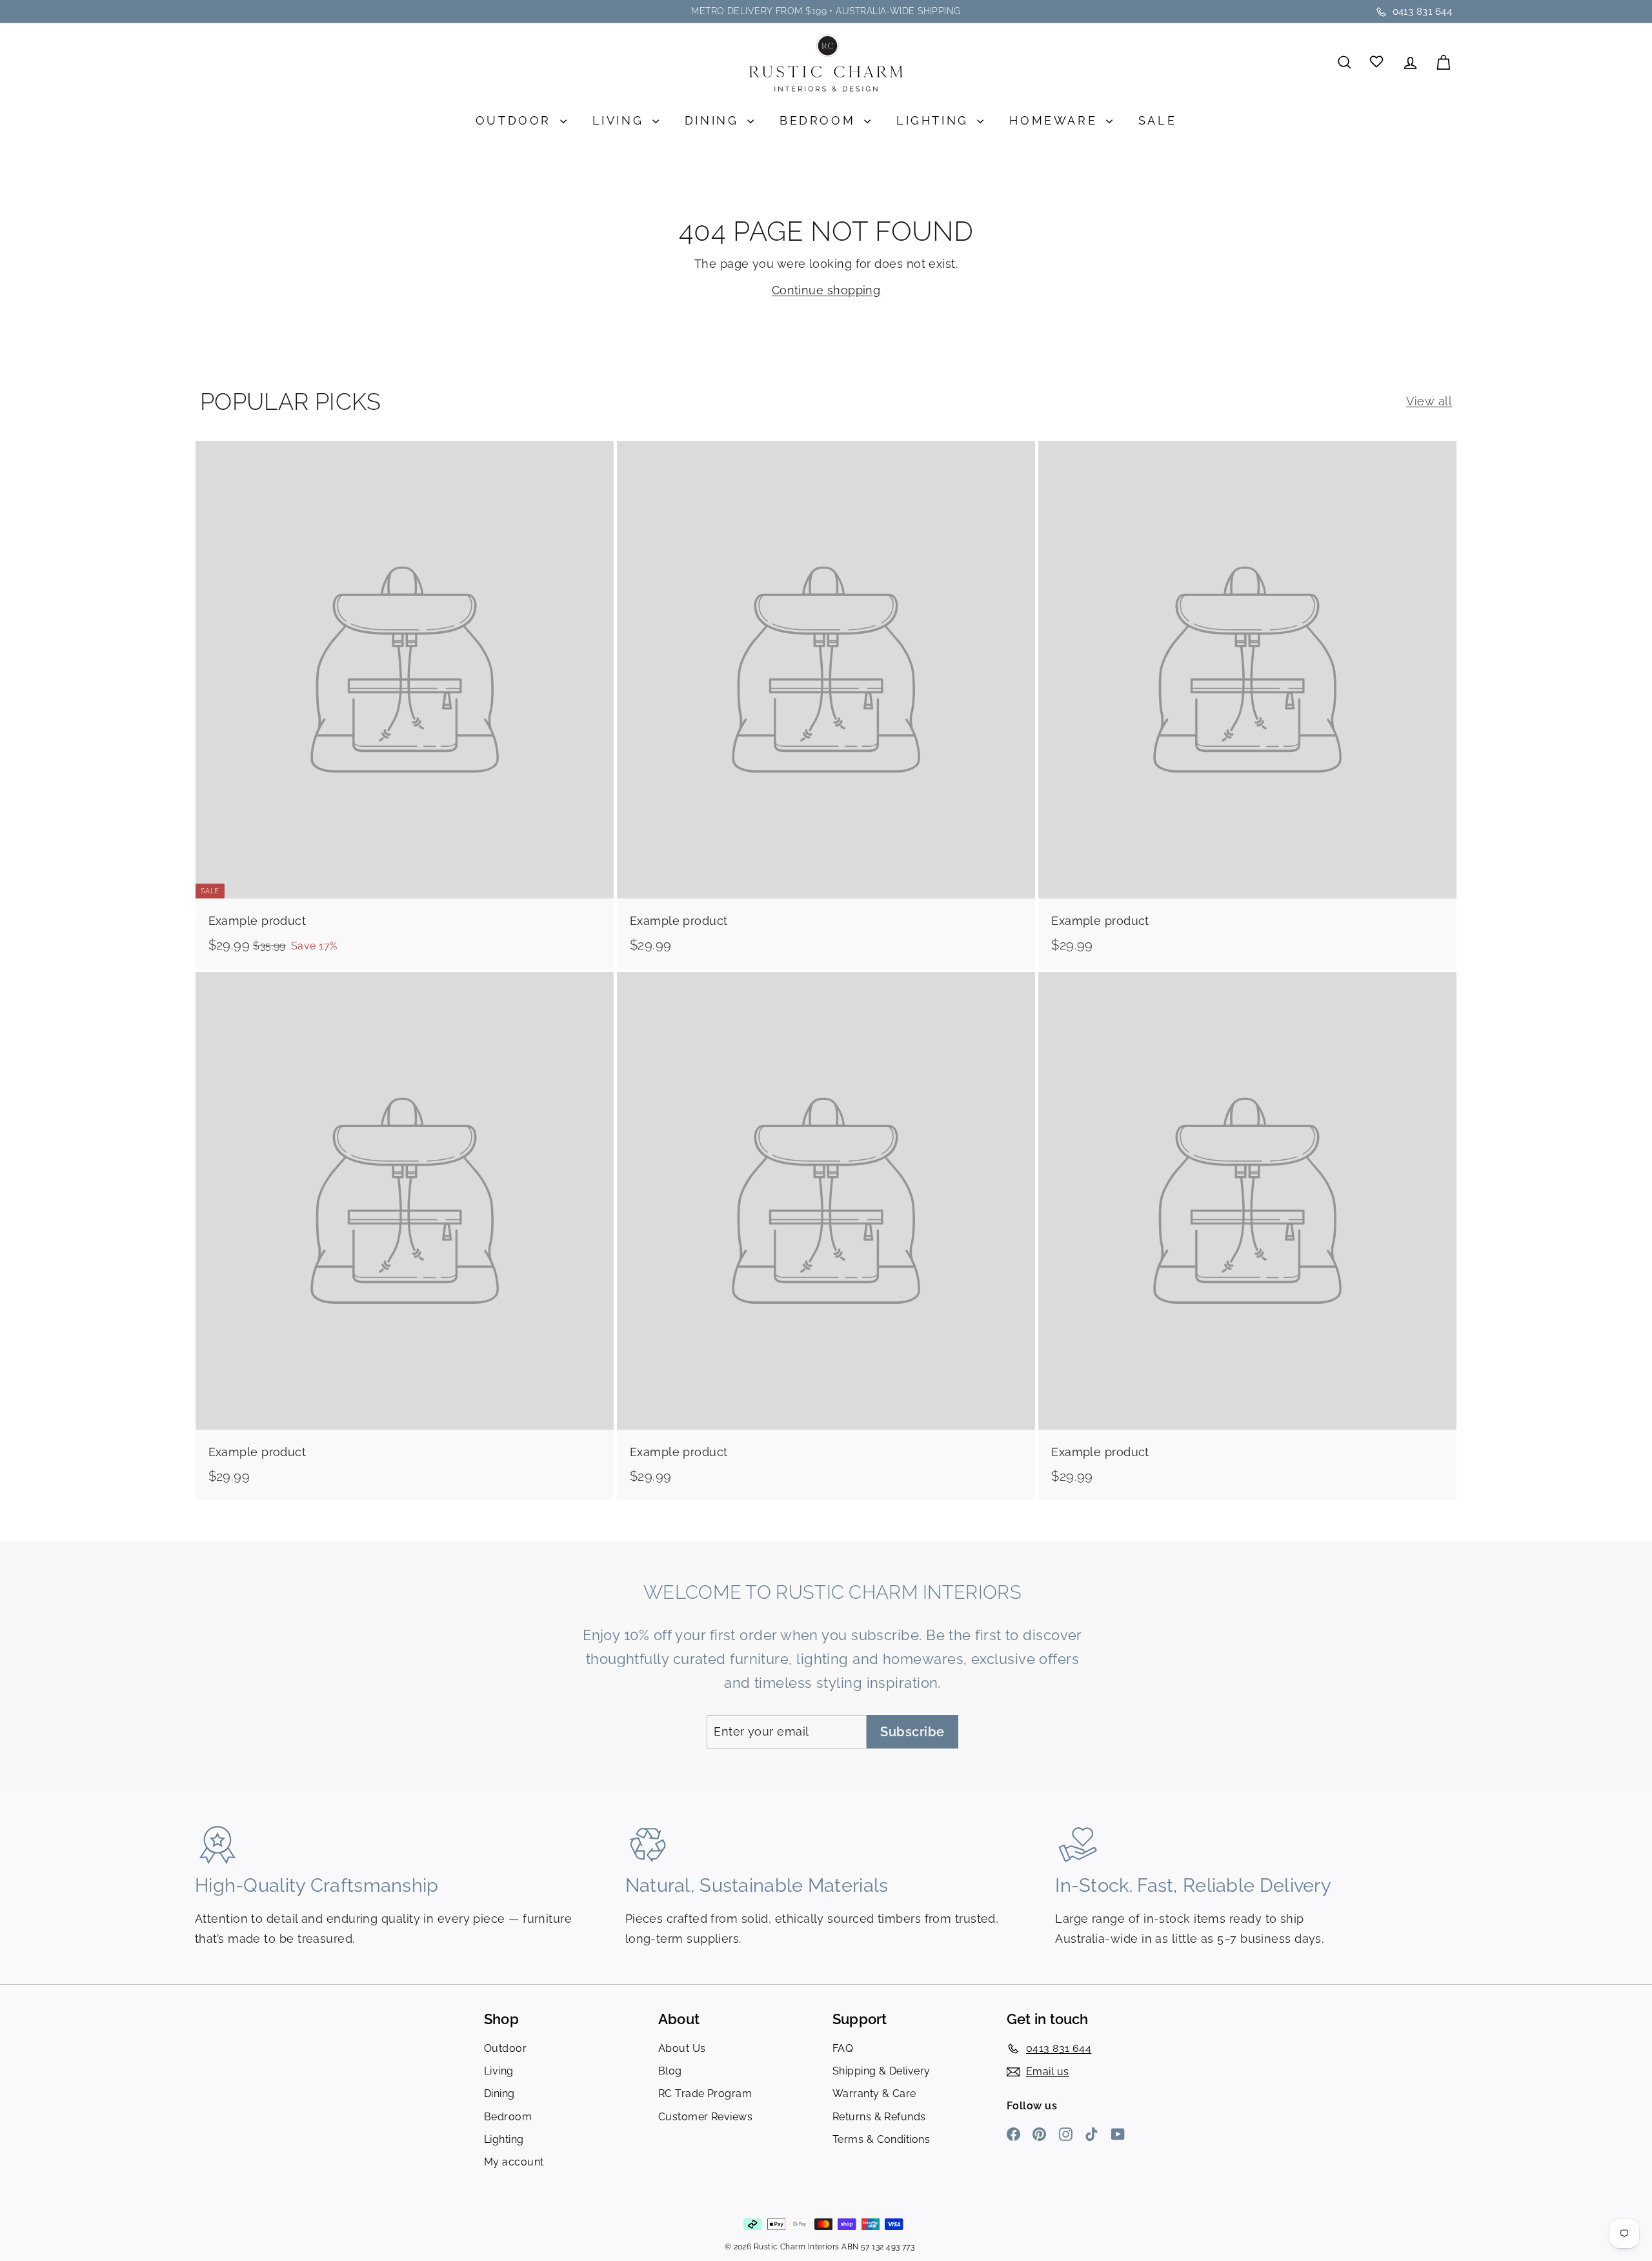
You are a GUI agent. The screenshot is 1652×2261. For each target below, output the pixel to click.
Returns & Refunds (879, 2117)
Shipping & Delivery (881, 2071)
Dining (714, 120)
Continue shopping (826, 290)
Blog (670, 2071)
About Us (682, 2048)
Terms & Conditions (881, 2139)
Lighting (935, 120)
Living (621, 120)
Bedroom (820, 120)
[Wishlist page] (1377, 62)
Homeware (1056, 120)
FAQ (843, 2048)
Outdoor (516, 120)
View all (1429, 401)
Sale (1157, 120)
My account (514, 2162)
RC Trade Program (705, 2094)
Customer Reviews (705, 2117)
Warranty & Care (874, 2094)
